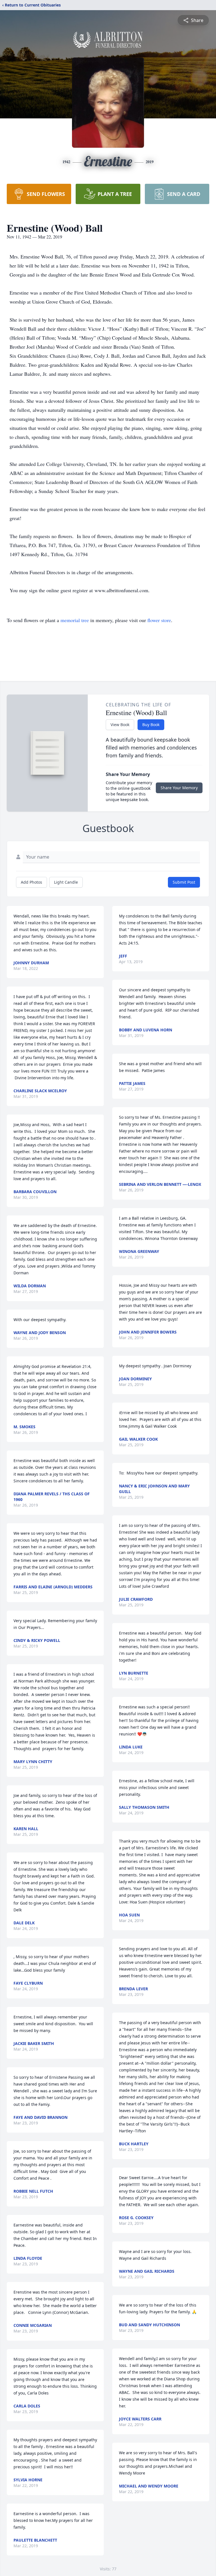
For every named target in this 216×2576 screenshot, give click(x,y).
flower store (159, 620)
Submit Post (184, 882)
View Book (120, 725)
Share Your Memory (179, 788)
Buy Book (151, 725)
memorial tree (75, 620)
